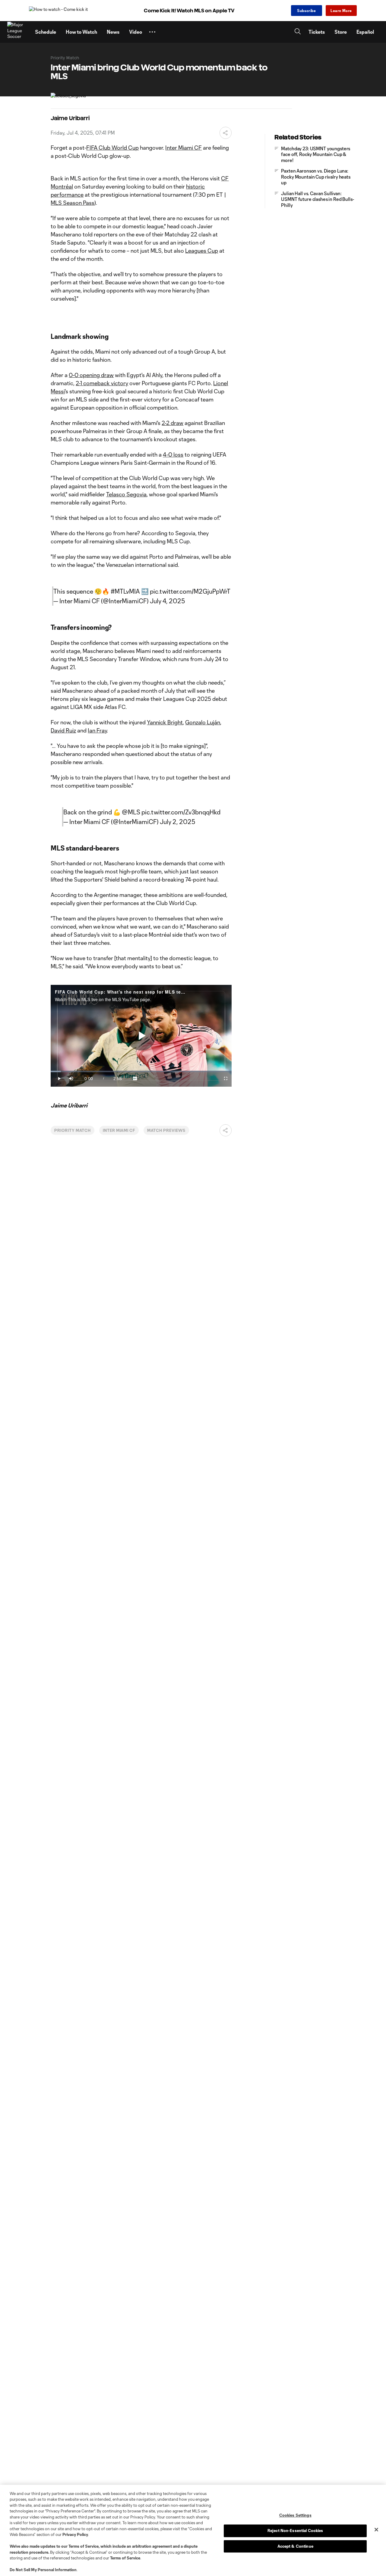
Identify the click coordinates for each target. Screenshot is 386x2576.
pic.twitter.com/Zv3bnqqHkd (181, 812)
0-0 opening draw (91, 375)
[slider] (141, 1071)
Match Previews (166, 1130)
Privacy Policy (75, 2534)
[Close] (376, 2530)
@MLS (131, 812)
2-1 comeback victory (102, 383)
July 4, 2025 (167, 601)
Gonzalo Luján (203, 722)
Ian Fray (97, 730)
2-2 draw (172, 423)
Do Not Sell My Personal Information (43, 2570)
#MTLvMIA (125, 591)
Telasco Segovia (126, 494)
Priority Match (72, 1130)
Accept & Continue (295, 2546)
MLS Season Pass (73, 203)
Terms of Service (84, 2546)
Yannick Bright (165, 722)
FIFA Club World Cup (112, 148)
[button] (152, 32)
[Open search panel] (298, 32)
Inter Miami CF (184, 148)
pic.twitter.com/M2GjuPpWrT (190, 591)
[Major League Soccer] (17, 32)
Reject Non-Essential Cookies (295, 2531)
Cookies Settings (295, 2515)
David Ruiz (63, 730)
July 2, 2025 (177, 822)
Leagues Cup (202, 251)
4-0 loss (173, 454)
